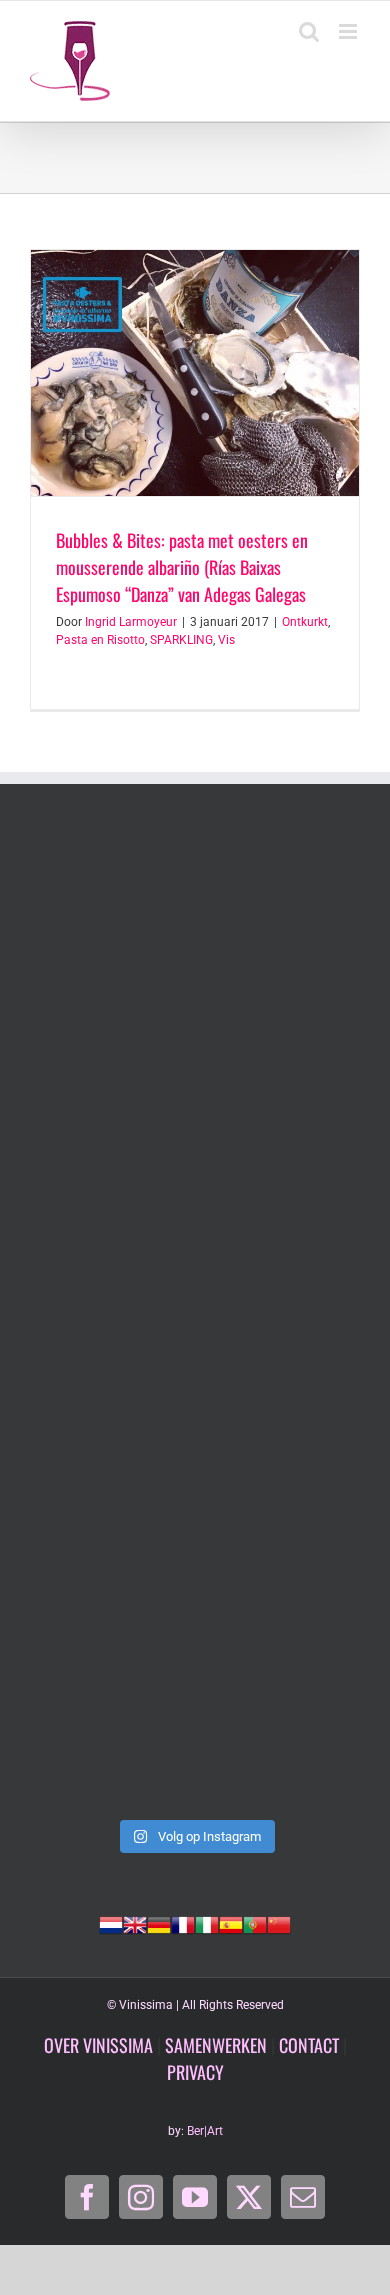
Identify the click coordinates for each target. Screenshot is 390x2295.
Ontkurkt (305, 622)
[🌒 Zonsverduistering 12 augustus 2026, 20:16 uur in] (195, 1710)
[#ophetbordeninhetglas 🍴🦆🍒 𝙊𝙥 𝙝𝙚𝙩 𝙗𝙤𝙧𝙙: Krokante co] (195, 1321)
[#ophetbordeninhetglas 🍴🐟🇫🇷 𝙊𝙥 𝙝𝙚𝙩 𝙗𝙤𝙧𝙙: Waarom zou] (195, 931)
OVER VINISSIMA (98, 2045)
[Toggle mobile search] (309, 31)
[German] (159, 1923)
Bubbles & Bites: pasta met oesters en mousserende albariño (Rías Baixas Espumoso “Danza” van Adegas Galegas (182, 567)
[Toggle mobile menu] (349, 31)
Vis (226, 640)
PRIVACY (195, 2072)
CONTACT (309, 2045)
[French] (183, 1923)
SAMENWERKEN (216, 2045)
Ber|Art (205, 2131)
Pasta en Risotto (100, 640)
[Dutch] (111, 1923)
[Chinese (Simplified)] (279, 1923)
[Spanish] (231, 1923)
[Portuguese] (255, 1923)
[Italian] (207, 1923)
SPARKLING (181, 640)
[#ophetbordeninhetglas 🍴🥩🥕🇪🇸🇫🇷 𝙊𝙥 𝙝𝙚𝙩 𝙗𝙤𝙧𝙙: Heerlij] (195, 1126)
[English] (135, 1923)
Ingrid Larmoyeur (131, 622)
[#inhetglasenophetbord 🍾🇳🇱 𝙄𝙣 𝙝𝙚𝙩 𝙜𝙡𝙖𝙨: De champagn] (195, 1515)
